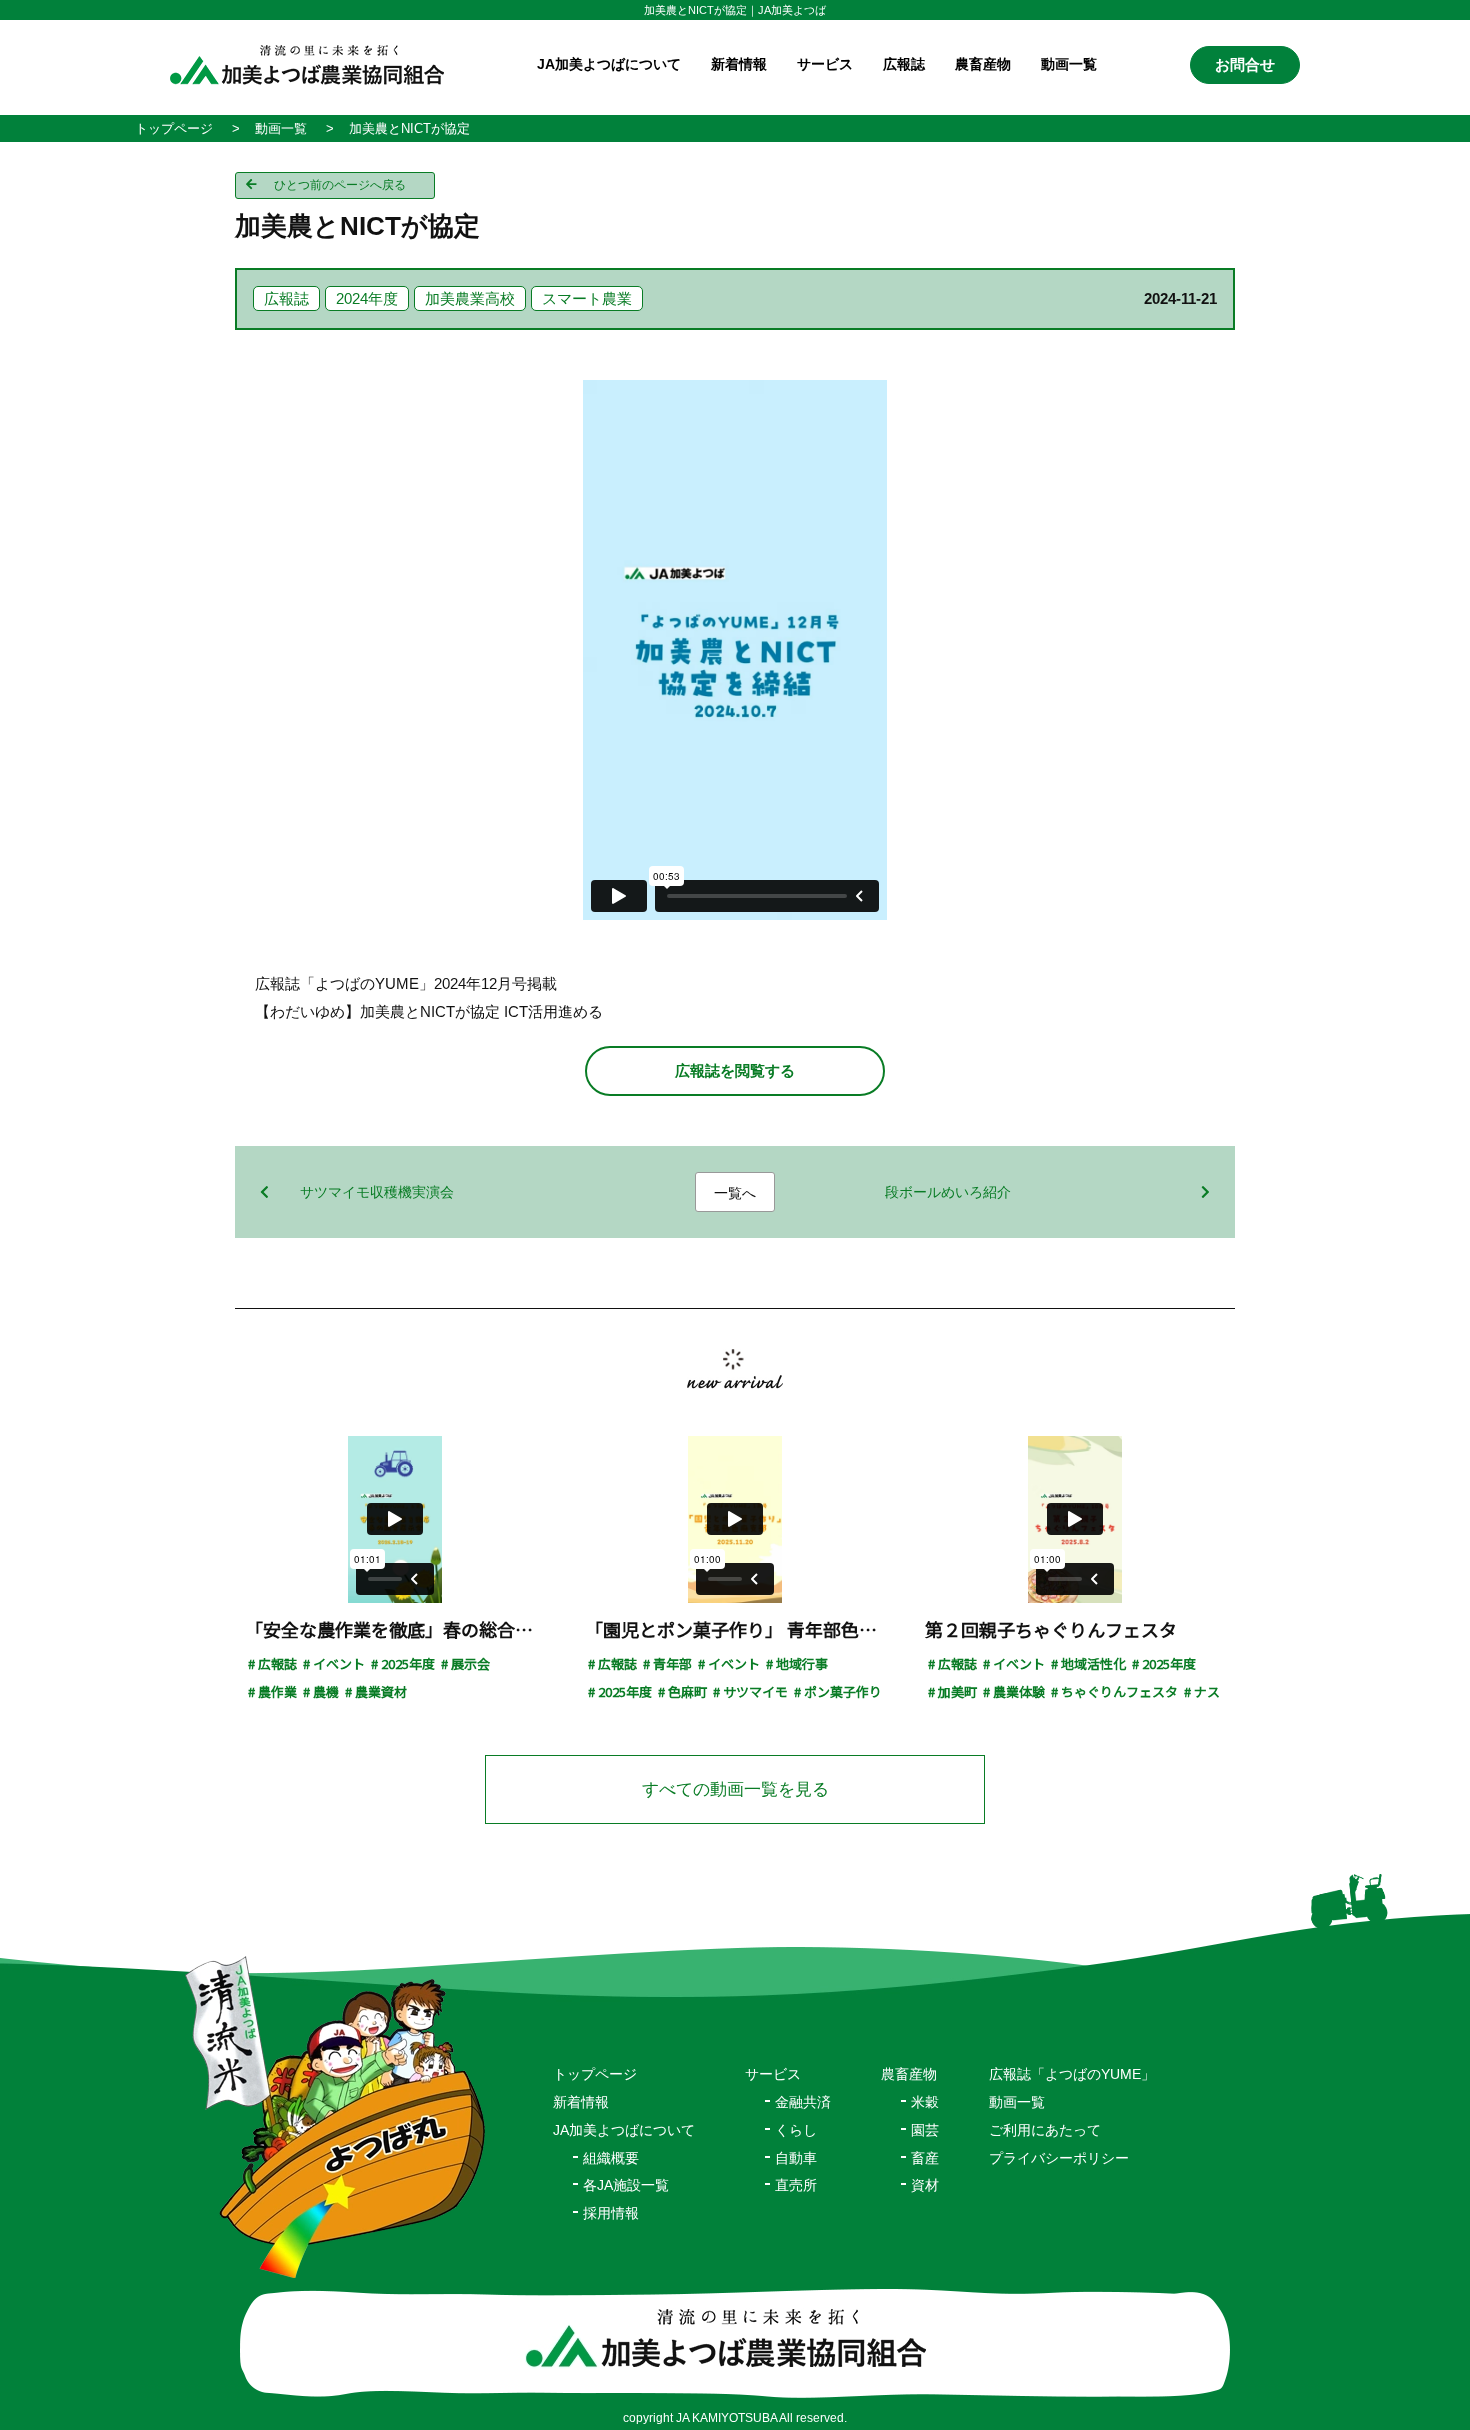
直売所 (796, 2185)
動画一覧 (1069, 64)
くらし (796, 2130)
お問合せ (1245, 64)
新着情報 (739, 64)
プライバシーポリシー (1059, 2158)
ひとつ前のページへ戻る (340, 185)
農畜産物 (983, 64)
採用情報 (611, 2213)
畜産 (925, 2158)
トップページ (595, 2074)
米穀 (925, 2102)
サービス (773, 2074)
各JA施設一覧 (626, 2185)
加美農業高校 (470, 298)
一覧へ (735, 1193)
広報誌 (904, 64)
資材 (925, 2185)
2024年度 (367, 298)
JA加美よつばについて (624, 2130)
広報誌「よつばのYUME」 (1072, 2074)
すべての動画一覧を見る (735, 1789)
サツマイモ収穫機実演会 (377, 1192)
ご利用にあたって (1045, 2130)
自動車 (796, 2158)
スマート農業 (587, 298)
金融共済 (803, 2102)
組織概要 (611, 2158)
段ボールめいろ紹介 (948, 1192)
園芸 (925, 2130)
